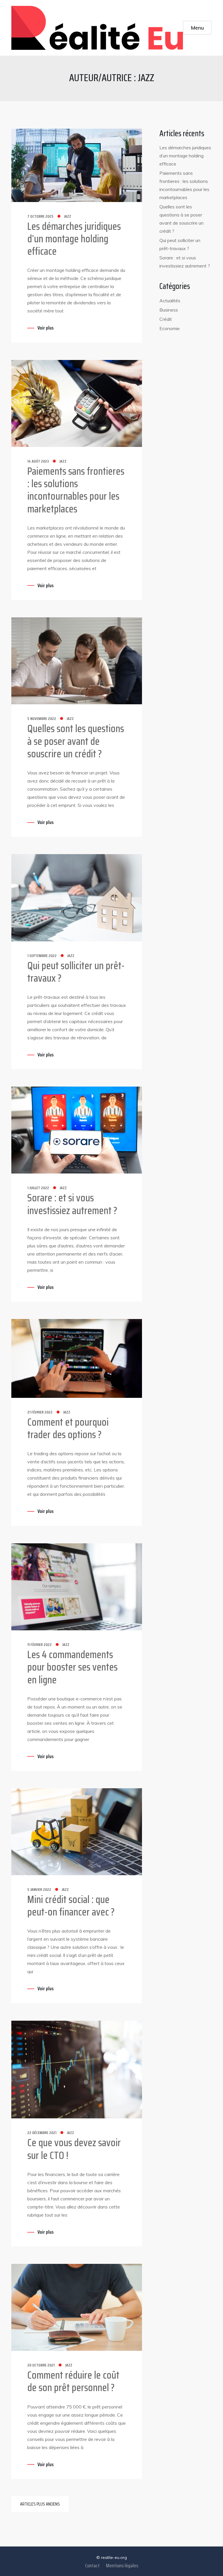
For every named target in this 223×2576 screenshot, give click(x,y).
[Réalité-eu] (97, 28)
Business (169, 310)
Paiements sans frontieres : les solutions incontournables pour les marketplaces (76, 490)
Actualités (170, 301)
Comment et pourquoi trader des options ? (68, 1428)
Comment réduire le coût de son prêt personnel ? (73, 2381)
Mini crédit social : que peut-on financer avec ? (71, 1906)
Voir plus (46, 328)
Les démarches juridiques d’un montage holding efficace (74, 239)
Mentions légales (122, 2566)
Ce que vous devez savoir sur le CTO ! (74, 2149)
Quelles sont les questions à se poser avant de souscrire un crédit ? (76, 741)
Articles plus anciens (40, 2504)
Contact (92, 2566)
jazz (68, 216)
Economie (170, 328)
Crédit (166, 319)
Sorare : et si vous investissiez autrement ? (72, 1204)
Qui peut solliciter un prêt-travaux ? (76, 972)
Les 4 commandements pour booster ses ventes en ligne (72, 1667)
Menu (197, 28)
